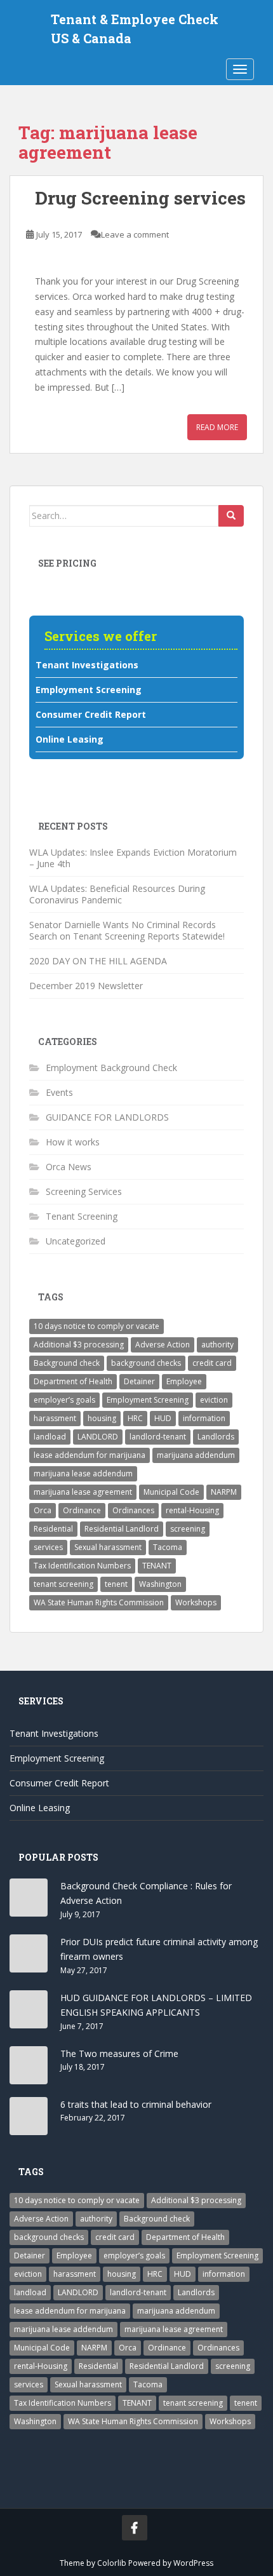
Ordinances (133, 1510)
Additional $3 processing (79, 1345)
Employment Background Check (111, 1068)
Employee (184, 1381)
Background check (67, 1363)
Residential (53, 1529)
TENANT (157, 1566)
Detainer (139, 1381)
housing (102, 1418)
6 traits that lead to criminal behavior (136, 2104)
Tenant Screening (82, 1216)
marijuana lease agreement (83, 1492)
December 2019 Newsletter (87, 986)
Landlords (216, 1437)
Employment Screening (89, 690)
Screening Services (84, 1191)
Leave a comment (135, 234)
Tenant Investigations (87, 665)
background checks (146, 1363)
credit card (212, 1363)
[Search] (231, 516)
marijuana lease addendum (83, 1473)
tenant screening (63, 1584)
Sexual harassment (108, 1547)
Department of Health (73, 1381)
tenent (116, 1584)
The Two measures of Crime (119, 2053)
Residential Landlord (122, 1529)
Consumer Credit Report (91, 714)
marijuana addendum (196, 1455)
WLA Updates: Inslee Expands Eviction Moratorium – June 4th (133, 858)
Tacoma (168, 1547)
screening (188, 1529)
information (204, 1418)
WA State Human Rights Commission (99, 1602)
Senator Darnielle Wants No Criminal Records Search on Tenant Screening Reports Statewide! (127, 930)
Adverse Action (163, 1345)
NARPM (224, 1492)
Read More (217, 427)
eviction (214, 1400)
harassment (55, 1418)
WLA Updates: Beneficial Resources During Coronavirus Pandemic (117, 894)
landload (50, 1437)
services (48, 1547)
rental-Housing (192, 1510)
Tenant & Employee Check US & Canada (135, 21)
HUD (163, 1418)
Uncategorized (76, 1241)
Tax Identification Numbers (82, 1566)
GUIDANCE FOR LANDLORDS (107, 1117)
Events (59, 1092)
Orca (43, 1510)
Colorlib (112, 2563)
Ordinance (82, 1510)
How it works (73, 1142)
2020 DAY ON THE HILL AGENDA (98, 961)
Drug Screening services (140, 198)
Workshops (196, 1602)
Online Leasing (70, 739)
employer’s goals (64, 1400)
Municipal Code (171, 1492)
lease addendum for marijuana (90, 1455)
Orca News (69, 1167)
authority (217, 1345)
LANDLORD (98, 1437)
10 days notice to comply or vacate (97, 1326)
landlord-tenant (158, 1437)
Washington (160, 1584)
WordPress (193, 2563)
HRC (135, 1418)
